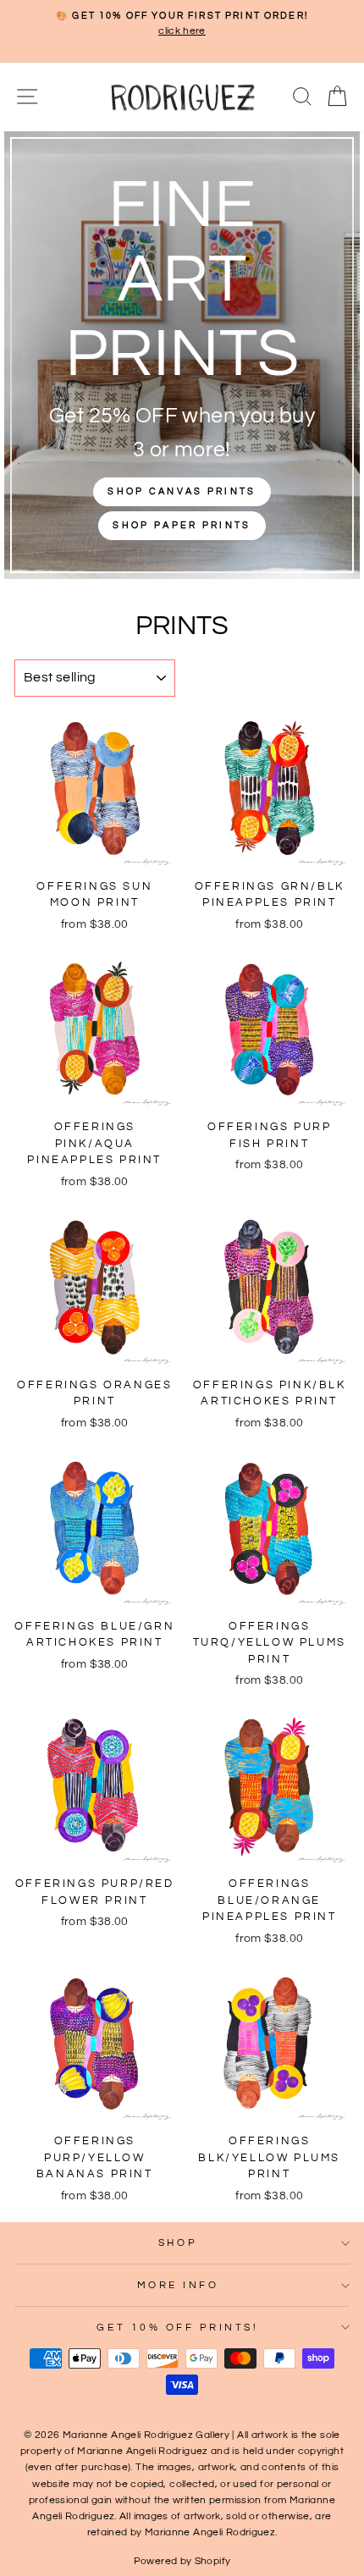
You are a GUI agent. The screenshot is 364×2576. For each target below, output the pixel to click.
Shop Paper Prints (182, 525)
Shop (178, 2242)
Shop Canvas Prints (182, 491)
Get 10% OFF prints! (177, 2327)
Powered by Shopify (182, 2561)
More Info (178, 2285)
